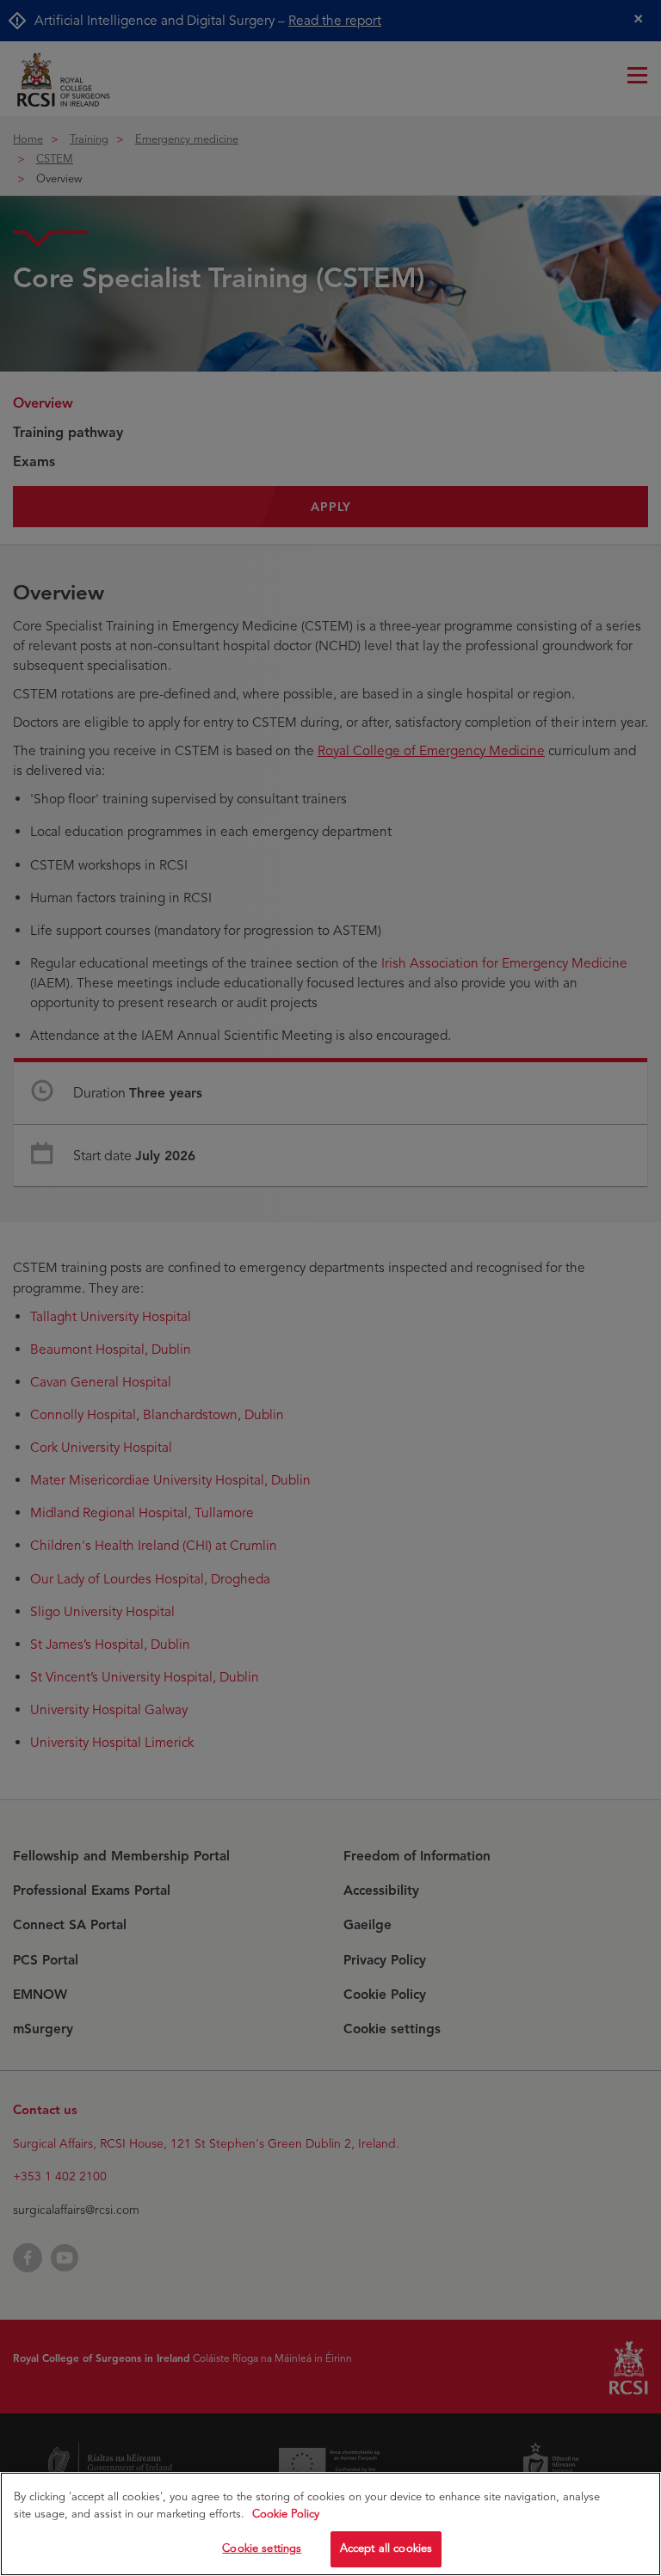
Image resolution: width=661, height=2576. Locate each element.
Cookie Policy (286, 2514)
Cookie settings (262, 2548)
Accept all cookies (386, 2548)
